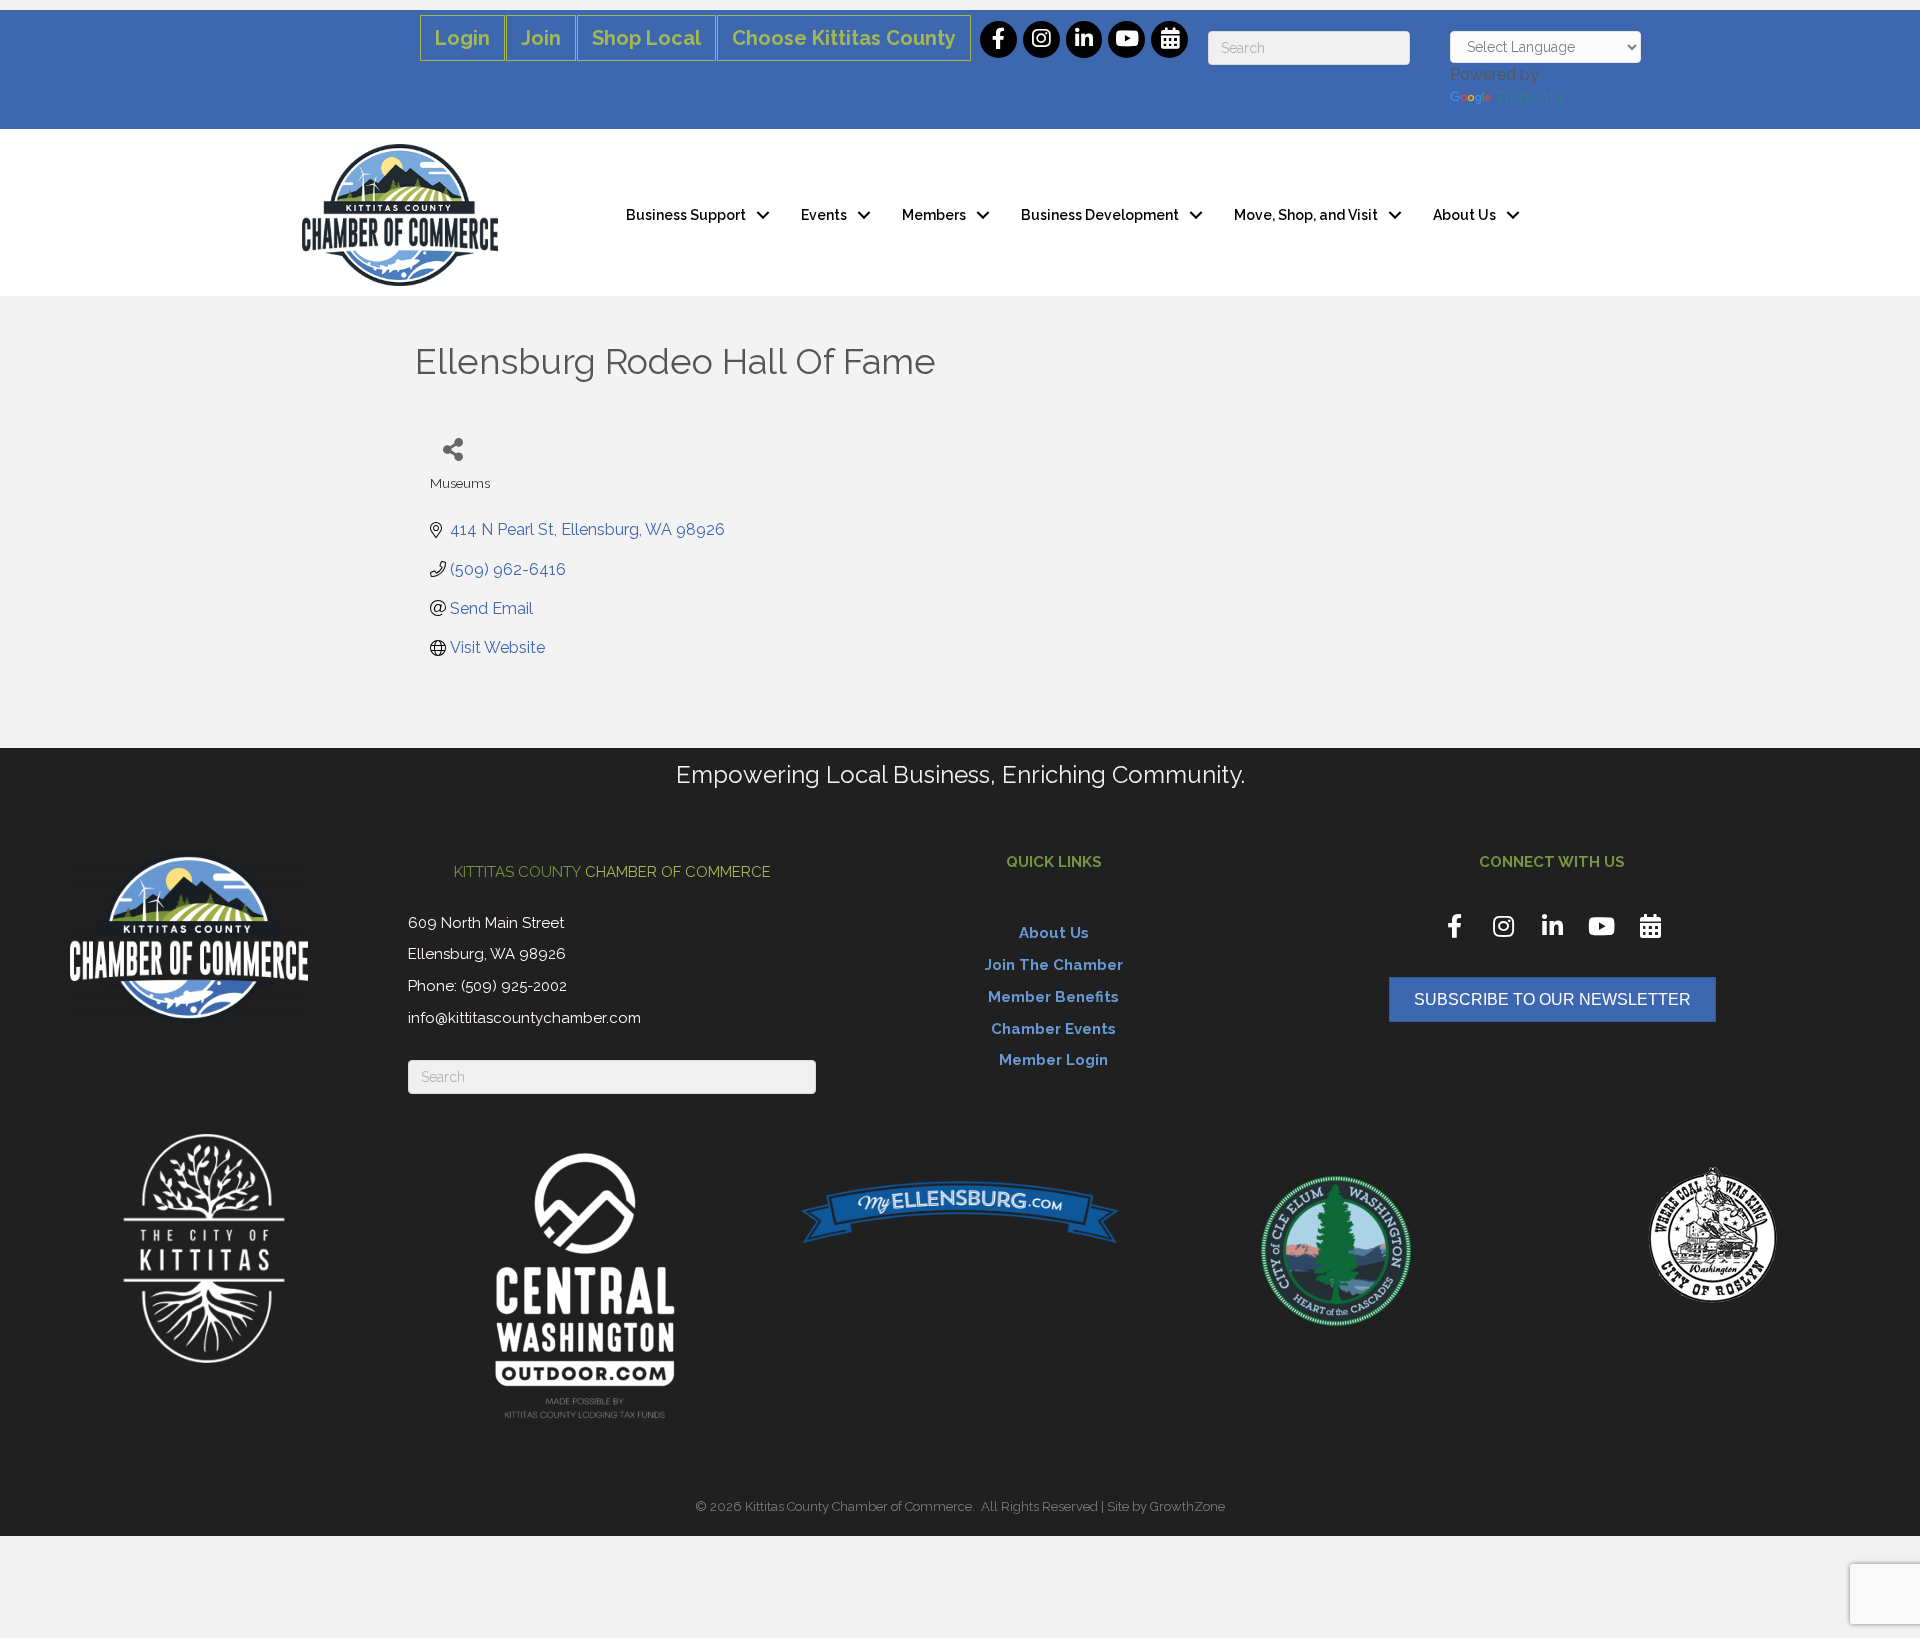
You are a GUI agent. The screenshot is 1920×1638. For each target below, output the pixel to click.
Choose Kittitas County (844, 38)
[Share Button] (452, 448)
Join (541, 38)
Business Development (1100, 215)
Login (462, 38)
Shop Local (646, 38)
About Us (1464, 215)
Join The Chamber (1054, 965)
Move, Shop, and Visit (1306, 215)
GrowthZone (1187, 1506)
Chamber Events (1053, 1029)
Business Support (686, 215)
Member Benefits (1053, 997)
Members (934, 215)
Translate (1529, 97)
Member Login (1053, 1060)
